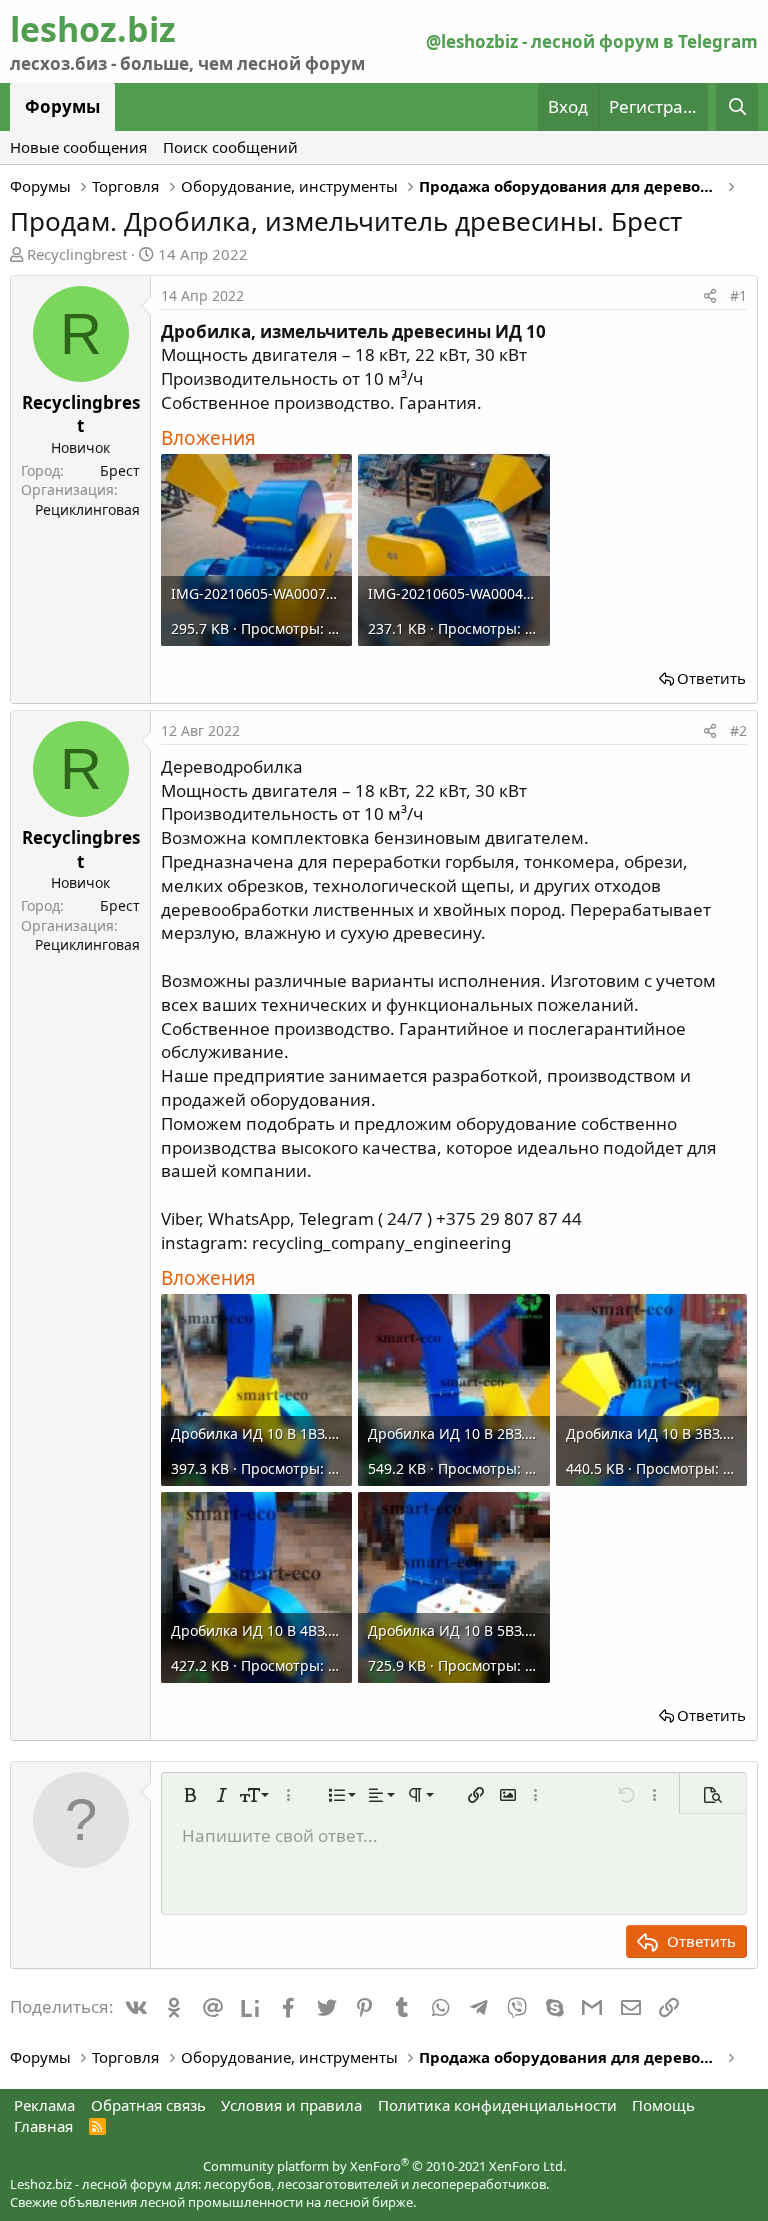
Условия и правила (291, 2105)
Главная (43, 2126)
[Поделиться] (710, 296)
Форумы (62, 106)
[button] (190, 1795)
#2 (738, 730)
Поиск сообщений (230, 147)
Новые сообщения (78, 147)
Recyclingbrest (77, 254)
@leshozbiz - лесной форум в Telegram (592, 41)
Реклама (44, 2105)
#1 (738, 295)
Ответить (711, 678)
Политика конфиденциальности (497, 2105)
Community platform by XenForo (384, 2166)
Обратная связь (148, 2105)
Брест (120, 470)
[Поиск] (737, 107)
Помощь (663, 2105)
